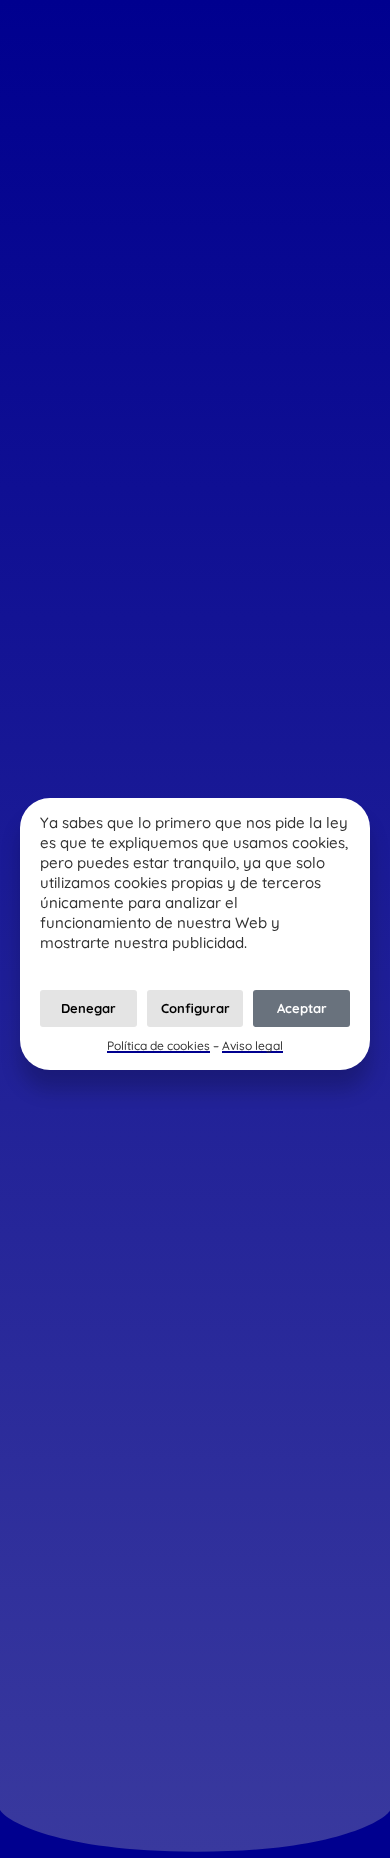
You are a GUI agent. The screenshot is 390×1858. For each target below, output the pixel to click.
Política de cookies (158, 1045)
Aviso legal (252, 1045)
